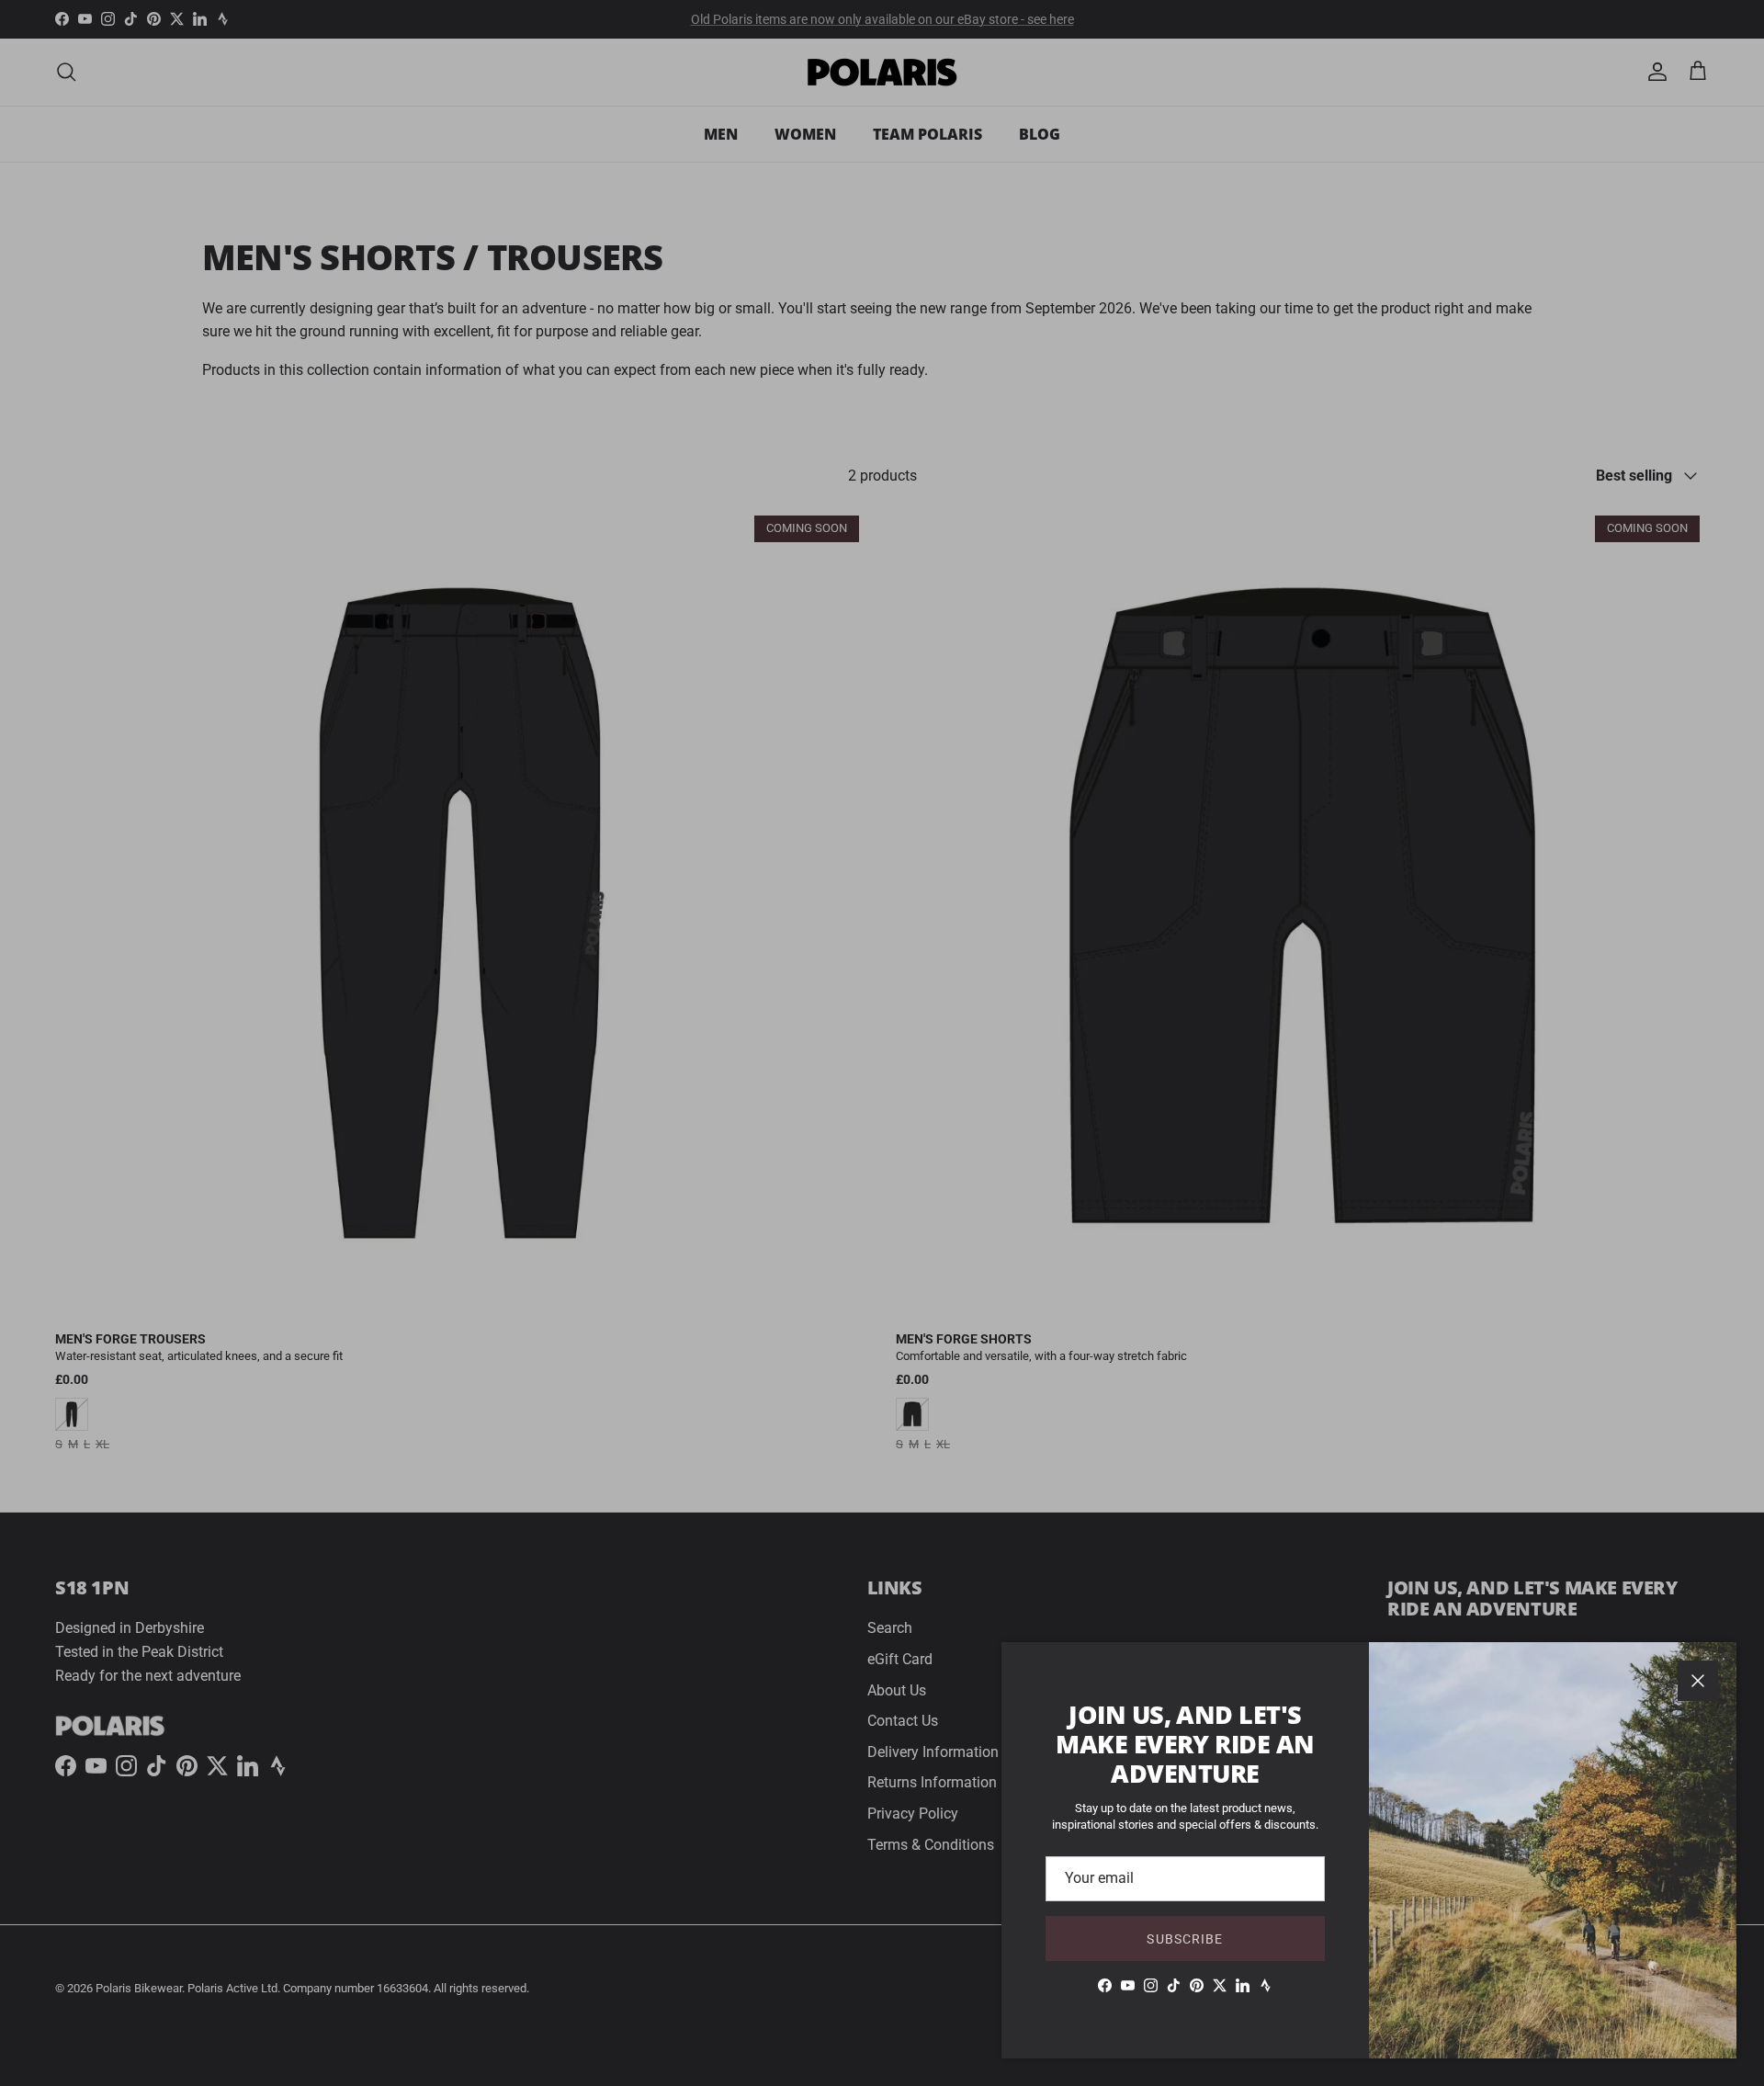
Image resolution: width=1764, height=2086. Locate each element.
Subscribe (1185, 1939)
